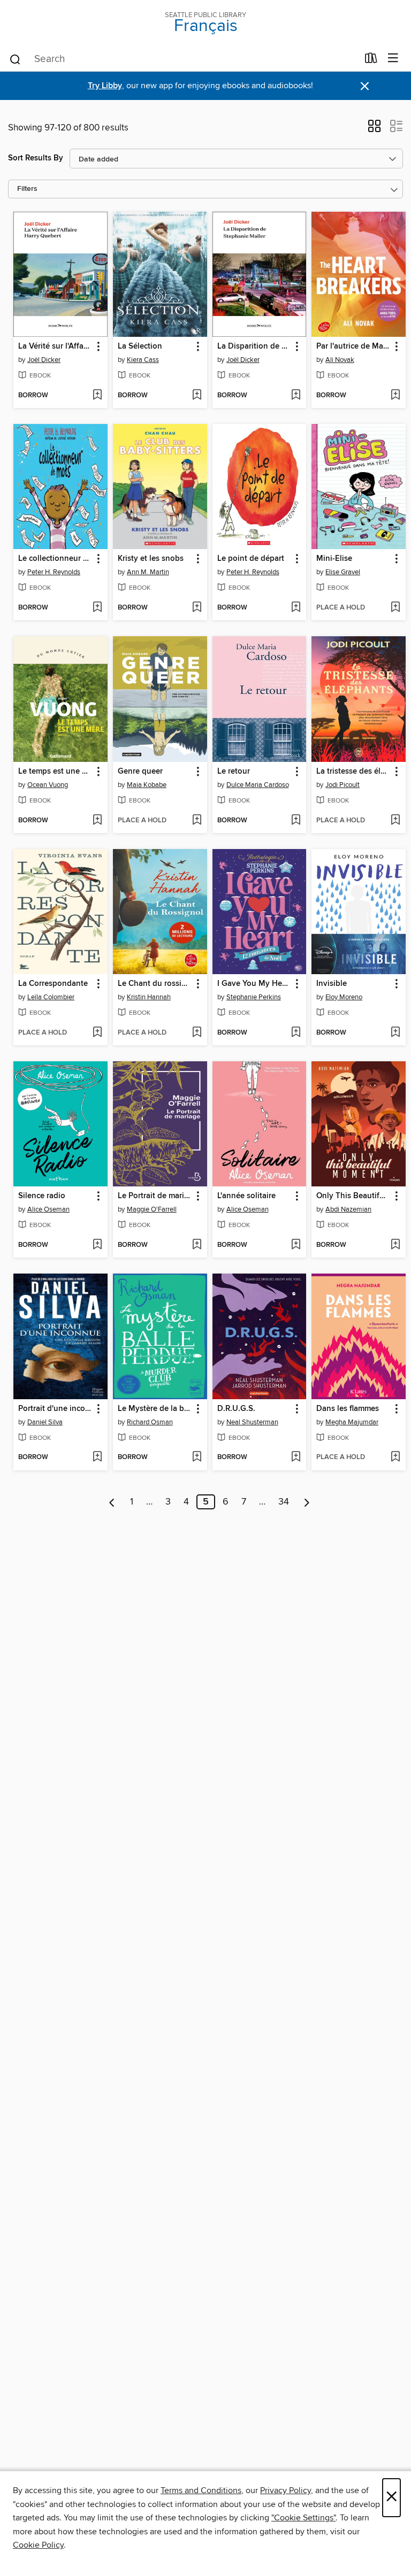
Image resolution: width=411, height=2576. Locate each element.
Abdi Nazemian (348, 1209)
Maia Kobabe (147, 785)
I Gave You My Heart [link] (254, 984)
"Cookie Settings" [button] (303, 2518)
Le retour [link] (234, 772)
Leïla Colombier (51, 997)
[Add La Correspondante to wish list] (97, 1033)
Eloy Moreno (344, 997)
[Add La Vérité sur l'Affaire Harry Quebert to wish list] (97, 396)
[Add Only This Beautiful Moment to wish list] (395, 1245)
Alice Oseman (48, 1209)
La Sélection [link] (140, 346)
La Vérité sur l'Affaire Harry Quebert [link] (55, 346)
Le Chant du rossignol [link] (155, 984)
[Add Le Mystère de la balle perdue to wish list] (197, 1457)
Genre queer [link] (140, 772)
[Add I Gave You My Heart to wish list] (296, 1033)
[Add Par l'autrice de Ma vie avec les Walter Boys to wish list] (395, 396)
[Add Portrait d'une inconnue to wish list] (97, 1457)
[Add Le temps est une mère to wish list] (97, 821)
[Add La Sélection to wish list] (197, 396)
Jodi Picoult (342, 785)
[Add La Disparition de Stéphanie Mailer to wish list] (296, 396)
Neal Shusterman (252, 1422)
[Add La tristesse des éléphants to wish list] (395, 821)
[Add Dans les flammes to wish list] (395, 1457)
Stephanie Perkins (254, 997)
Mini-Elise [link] (334, 559)
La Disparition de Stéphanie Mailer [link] (254, 346)
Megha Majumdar (352, 1422)
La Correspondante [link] (53, 984)
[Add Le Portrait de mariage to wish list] (197, 1245)
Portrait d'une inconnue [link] (55, 1409)
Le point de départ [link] (251, 559)
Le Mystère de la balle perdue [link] (155, 1409)
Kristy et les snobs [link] (151, 559)
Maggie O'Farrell (152, 1209)
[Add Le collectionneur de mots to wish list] (97, 608)
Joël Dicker (44, 360)
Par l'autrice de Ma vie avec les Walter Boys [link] (353, 346)
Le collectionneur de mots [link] (55, 559)
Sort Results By (36, 158)
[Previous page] (112, 1502)
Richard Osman (150, 1422)
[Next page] (307, 1502)
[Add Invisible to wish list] (395, 1033)
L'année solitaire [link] (246, 1196)
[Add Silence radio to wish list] (97, 1245)
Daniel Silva (45, 1422)
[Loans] (371, 60)
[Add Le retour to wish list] (296, 821)
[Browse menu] (393, 59)
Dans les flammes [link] (348, 1409)
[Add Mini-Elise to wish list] (395, 608)
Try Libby (105, 86)
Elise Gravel (343, 572)
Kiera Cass (143, 360)
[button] (374, 129)
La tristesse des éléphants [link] (353, 772)
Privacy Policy (286, 2490)
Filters (27, 189)
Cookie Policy (38, 2545)
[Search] (15, 59)
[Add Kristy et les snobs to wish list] (197, 608)
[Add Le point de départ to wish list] (296, 608)
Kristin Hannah (149, 997)
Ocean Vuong (48, 785)
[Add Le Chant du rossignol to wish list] (197, 1033)
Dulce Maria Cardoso (258, 785)
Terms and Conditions (201, 2490)
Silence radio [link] (42, 1196)
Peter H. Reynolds (54, 572)
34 (284, 1502)
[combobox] (183, 59)
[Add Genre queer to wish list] (197, 821)
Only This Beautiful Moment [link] (353, 1196)
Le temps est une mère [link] (55, 772)
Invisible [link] (332, 984)
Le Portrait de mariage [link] (155, 1196)
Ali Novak (340, 360)
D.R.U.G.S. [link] (236, 1409)
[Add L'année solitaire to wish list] (296, 1245)
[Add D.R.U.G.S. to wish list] (296, 1457)
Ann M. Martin (148, 572)
